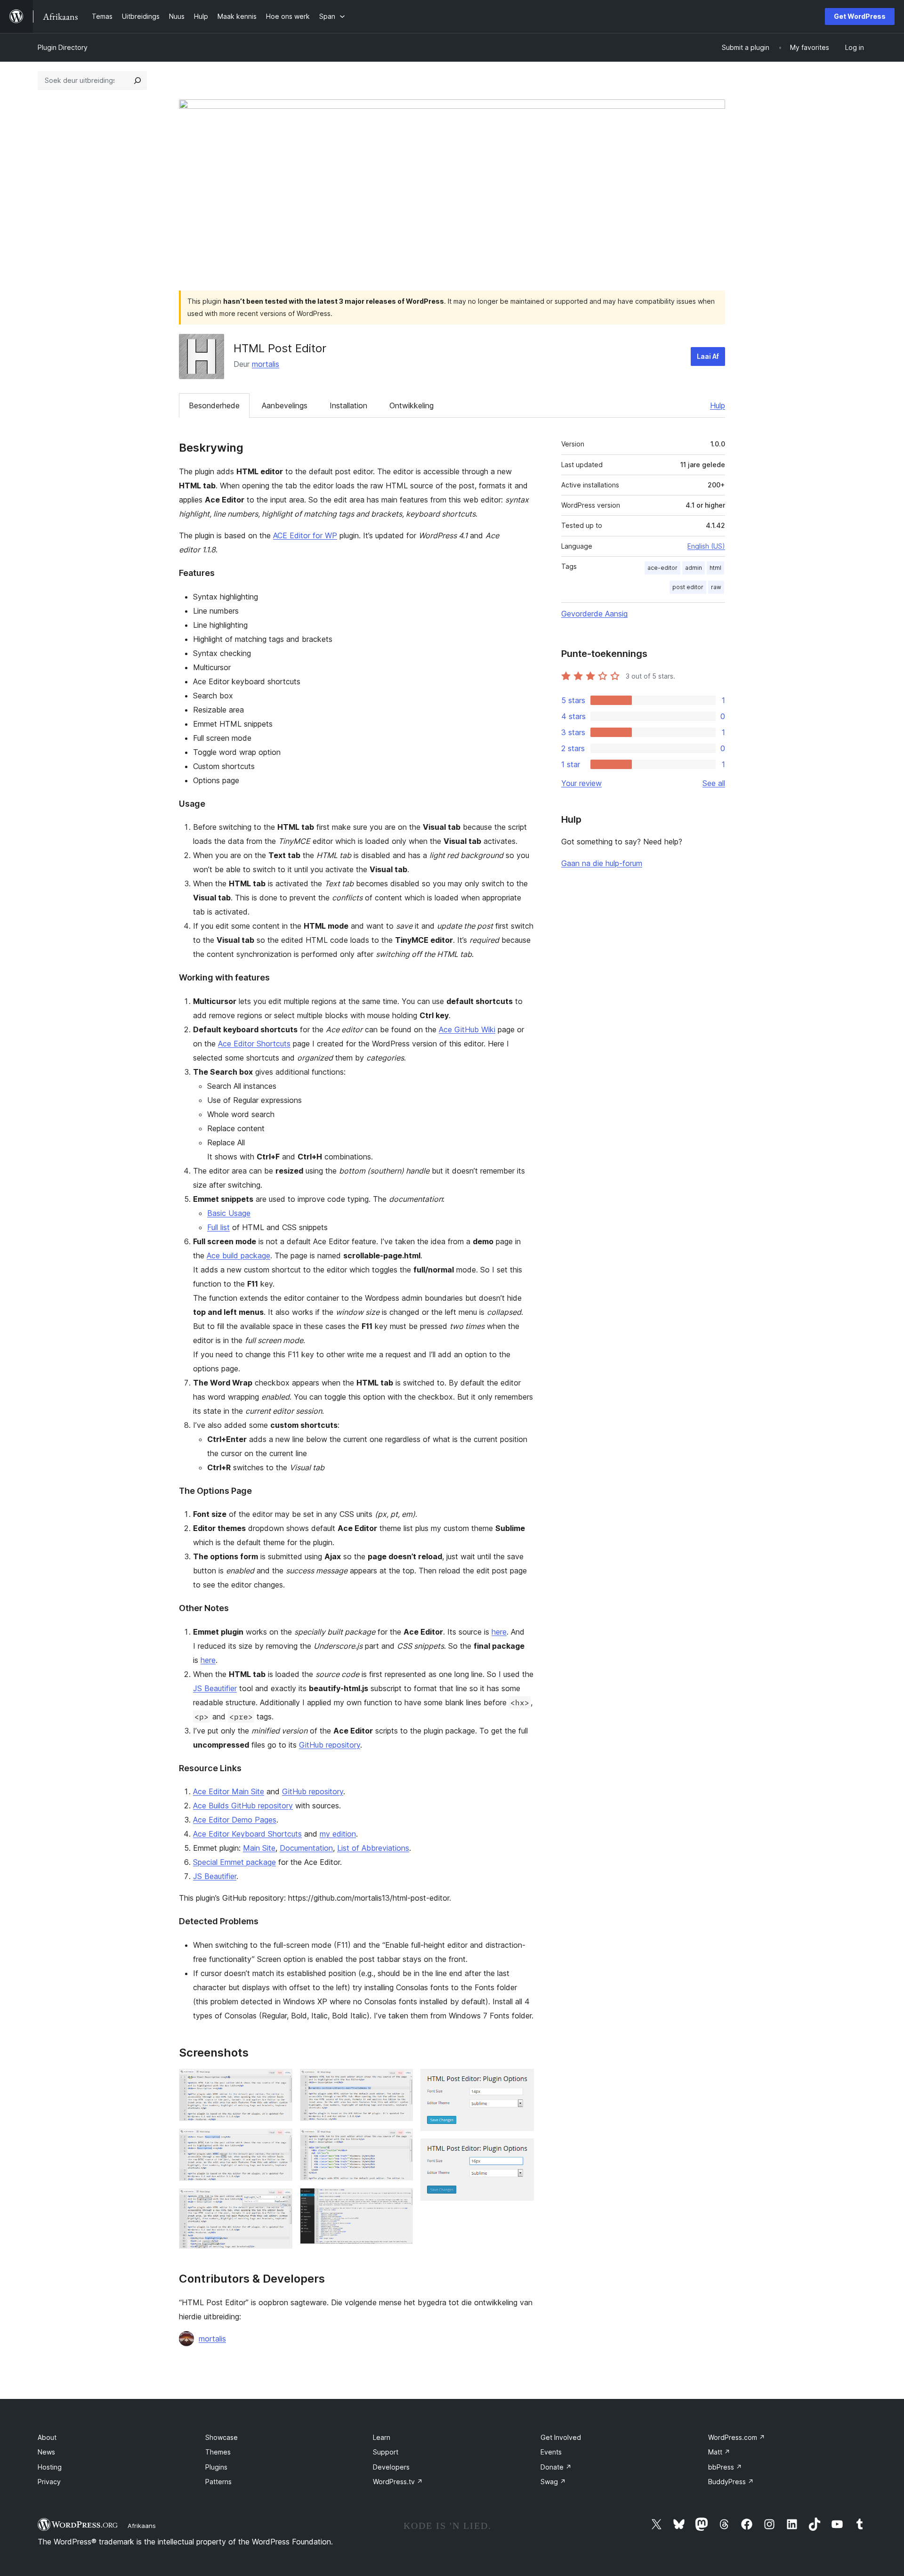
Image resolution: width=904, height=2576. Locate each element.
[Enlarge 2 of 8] (280, 2141)
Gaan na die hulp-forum (602, 863)
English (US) (706, 546)
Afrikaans (142, 2526)
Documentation (306, 1848)
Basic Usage (229, 1213)
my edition (338, 1834)
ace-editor (662, 568)
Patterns (218, 2482)
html (715, 568)
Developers (391, 2467)
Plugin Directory (63, 47)
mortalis (266, 364)
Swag (553, 2482)
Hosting (50, 2467)
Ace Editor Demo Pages (235, 1820)
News (46, 2452)
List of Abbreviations (373, 1848)
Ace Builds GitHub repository (243, 1806)
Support (386, 2452)
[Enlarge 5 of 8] (400, 2141)
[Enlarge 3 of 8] (280, 2201)
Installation (348, 405)
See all (714, 783)
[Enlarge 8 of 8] (521, 2151)
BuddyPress (731, 2482)
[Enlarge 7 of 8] (521, 2082)
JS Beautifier (215, 1688)
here (499, 1632)
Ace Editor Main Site (229, 1791)
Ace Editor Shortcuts (254, 1044)
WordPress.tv (398, 2482)
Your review (581, 783)
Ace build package (238, 1256)
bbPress (725, 2467)
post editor (688, 587)
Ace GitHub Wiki (467, 1029)
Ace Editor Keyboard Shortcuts (247, 1834)
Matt (719, 2452)
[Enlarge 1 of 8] (280, 2082)
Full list (218, 1227)
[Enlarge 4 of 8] (400, 2082)
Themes (218, 2452)
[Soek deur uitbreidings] (137, 81)
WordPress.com (737, 2437)
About (47, 2437)
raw (716, 587)
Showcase (222, 2437)
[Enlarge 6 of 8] (400, 2201)
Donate (556, 2467)
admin (694, 568)
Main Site (259, 1848)
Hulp (718, 405)
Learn (382, 2437)
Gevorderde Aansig (594, 614)
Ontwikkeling (412, 405)
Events (551, 2452)
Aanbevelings (285, 405)
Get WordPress (860, 16)
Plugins (216, 2467)
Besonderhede (214, 405)
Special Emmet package (234, 1862)
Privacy (49, 2482)
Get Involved (561, 2437)
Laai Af (708, 356)
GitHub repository (330, 1745)
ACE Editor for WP (305, 535)
